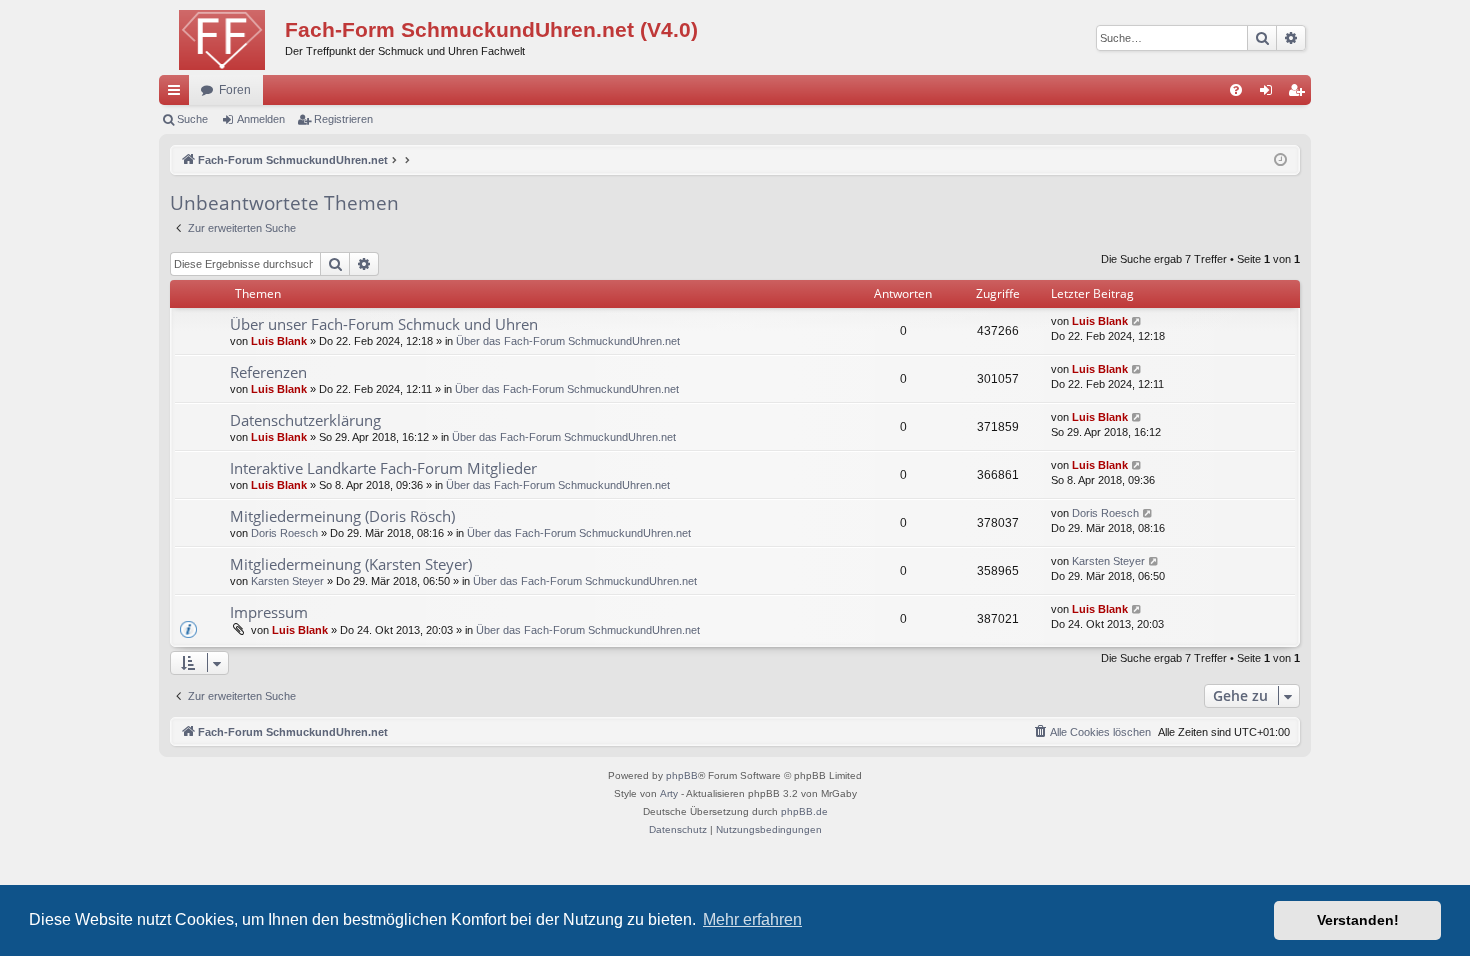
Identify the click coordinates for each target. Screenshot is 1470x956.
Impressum (269, 612)
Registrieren (343, 119)
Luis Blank (279, 341)
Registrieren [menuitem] (1300, 94)
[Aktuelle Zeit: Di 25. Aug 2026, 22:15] (1280, 160)
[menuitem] (1236, 90)
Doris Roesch (284, 533)
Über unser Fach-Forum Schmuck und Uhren (384, 324)
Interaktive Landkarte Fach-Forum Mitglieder (383, 468)
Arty (669, 793)
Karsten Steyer (287, 581)
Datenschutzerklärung (305, 420)
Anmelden (261, 119)
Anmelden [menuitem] (1270, 94)
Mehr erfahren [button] (752, 919)
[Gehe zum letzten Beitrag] (1137, 321)
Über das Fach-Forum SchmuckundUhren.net (568, 341)
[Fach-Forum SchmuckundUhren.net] (222, 35)
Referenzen (268, 372)
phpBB (682, 775)
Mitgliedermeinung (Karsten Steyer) (351, 564)
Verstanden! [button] (1358, 920)
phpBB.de (804, 811)
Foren (235, 90)
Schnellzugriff (178, 94)
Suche (192, 119)
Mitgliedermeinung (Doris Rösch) (342, 516)
